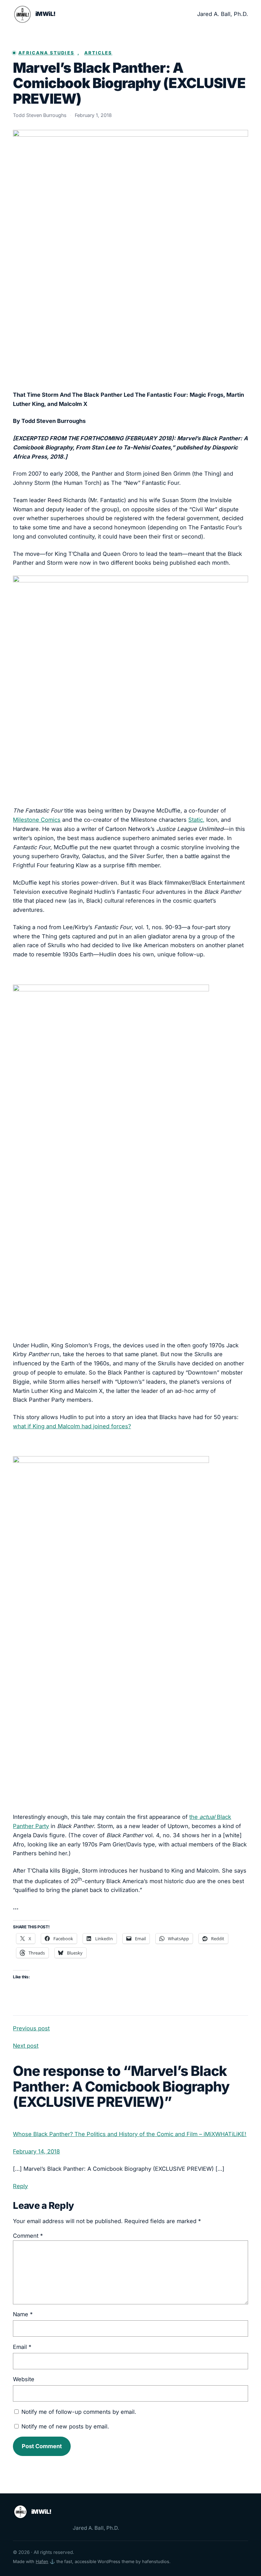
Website (24, 2379)
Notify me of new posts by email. (65, 2426)
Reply (20, 2186)
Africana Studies (46, 53)
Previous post (31, 2028)
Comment (28, 2236)
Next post (26, 2046)
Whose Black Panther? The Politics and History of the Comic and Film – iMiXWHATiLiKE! (130, 2134)
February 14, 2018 (36, 2151)
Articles (98, 53)
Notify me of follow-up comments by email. (79, 2412)
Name (23, 2314)
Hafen (42, 2562)
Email (22, 2347)
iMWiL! (46, 14)
